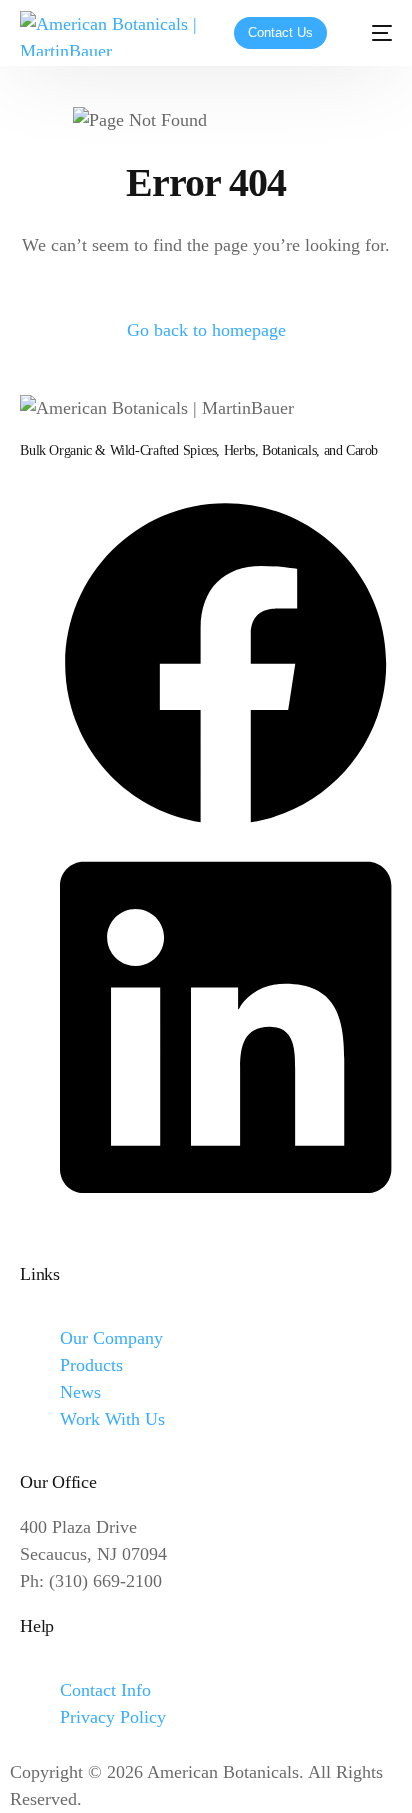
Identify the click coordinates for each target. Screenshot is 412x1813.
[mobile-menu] (372, 33)
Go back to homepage (206, 330)
